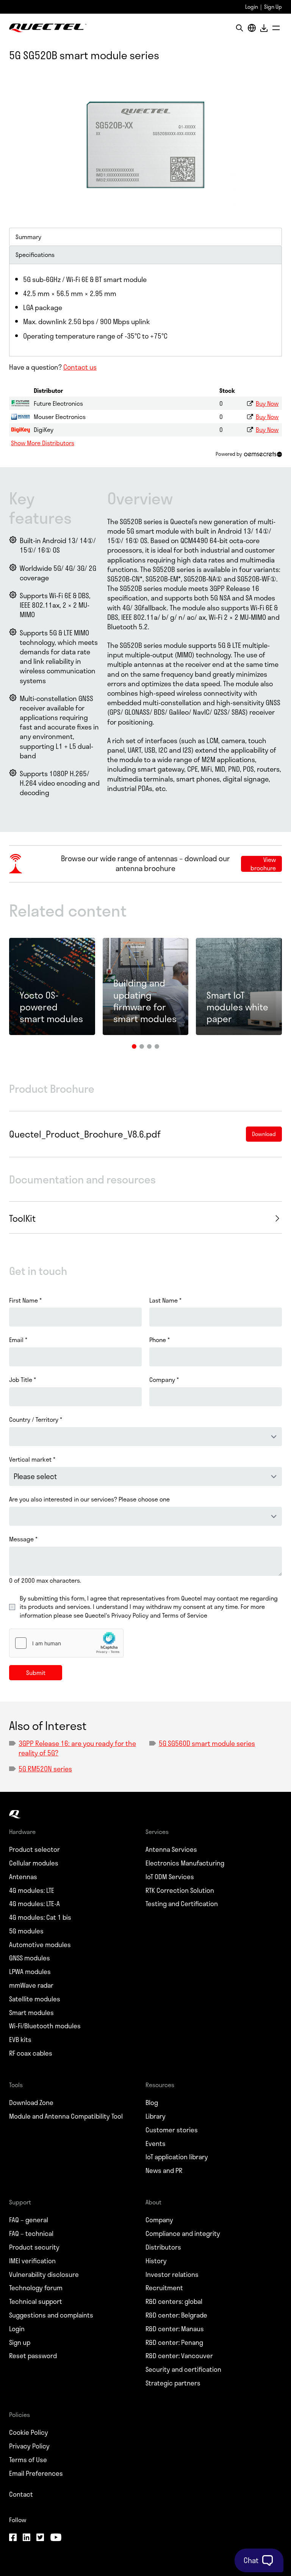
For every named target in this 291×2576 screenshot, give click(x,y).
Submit (36, 1672)
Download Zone (31, 2103)
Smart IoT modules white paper (237, 1007)
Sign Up (273, 7)
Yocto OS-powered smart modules (51, 1007)
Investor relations (172, 2275)
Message (23, 1539)
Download (264, 28)
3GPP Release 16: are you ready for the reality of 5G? (77, 1748)
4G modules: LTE (32, 1891)
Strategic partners (173, 2383)
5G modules (26, 1931)
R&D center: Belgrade (176, 2315)
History (156, 2261)
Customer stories (172, 2130)
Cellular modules (34, 1863)
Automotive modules (40, 1945)
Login (252, 7)
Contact (21, 2494)
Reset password (33, 2356)
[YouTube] (56, 2538)
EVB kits (20, 2040)
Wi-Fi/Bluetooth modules (45, 2026)
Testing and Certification (182, 1904)
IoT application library (177, 2157)
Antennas (23, 1877)
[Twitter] (40, 2538)
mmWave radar (31, 1985)
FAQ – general (29, 2220)
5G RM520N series (45, 1769)
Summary (28, 237)
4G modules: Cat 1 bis (40, 1917)
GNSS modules (30, 1958)
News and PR (164, 2171)
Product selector (34, 1850)
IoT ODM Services (170, 1877)
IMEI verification (32, 2261)
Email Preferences (36, 2474)
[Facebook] (13, 2538)
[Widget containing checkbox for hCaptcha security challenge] (66, 1643)
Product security (34, 2247)
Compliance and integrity (183, 2234)
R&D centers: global (174, 2302)
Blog (152, 2103)
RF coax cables (31, 2053)
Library (156, 2116)
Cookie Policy (29, 2433)
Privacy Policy (29, 2446)
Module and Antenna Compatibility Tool (66, 2116)
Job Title (23, 1380)
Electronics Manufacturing (185, 1863)
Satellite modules (35, 1999)
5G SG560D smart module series (207, 1743)
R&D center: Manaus (175, 2329)
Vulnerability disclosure (44, 2275)
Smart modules (31, 2013)
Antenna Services (171, 1850)
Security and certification (183, 2370)
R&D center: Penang (174, 2343)
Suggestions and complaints (51, 2315)
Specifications (35, 254)
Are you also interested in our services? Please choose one (89, 1499)
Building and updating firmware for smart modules (145, 1001)
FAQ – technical (31, 2234)
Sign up (20, 2343)
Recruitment (164, 2288)
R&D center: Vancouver (179, 2356)
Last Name (165, 1300)
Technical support (36, 2302)
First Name (25, 1300)
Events (156, 2144)
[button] (134, 1046)
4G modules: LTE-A (34, 1904)
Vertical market (32, 1459)
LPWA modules (30, 1972)
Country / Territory (36, 1420)
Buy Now (267, 403)
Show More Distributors (43, 443)
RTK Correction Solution (180, 1891)
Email (18, 1340)
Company (164, 1380)
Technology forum (36, 2288)
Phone (160, 1340)
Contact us (80, 367)
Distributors (163, 2247)
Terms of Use (28, 2460)
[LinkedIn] (27, 2538)
